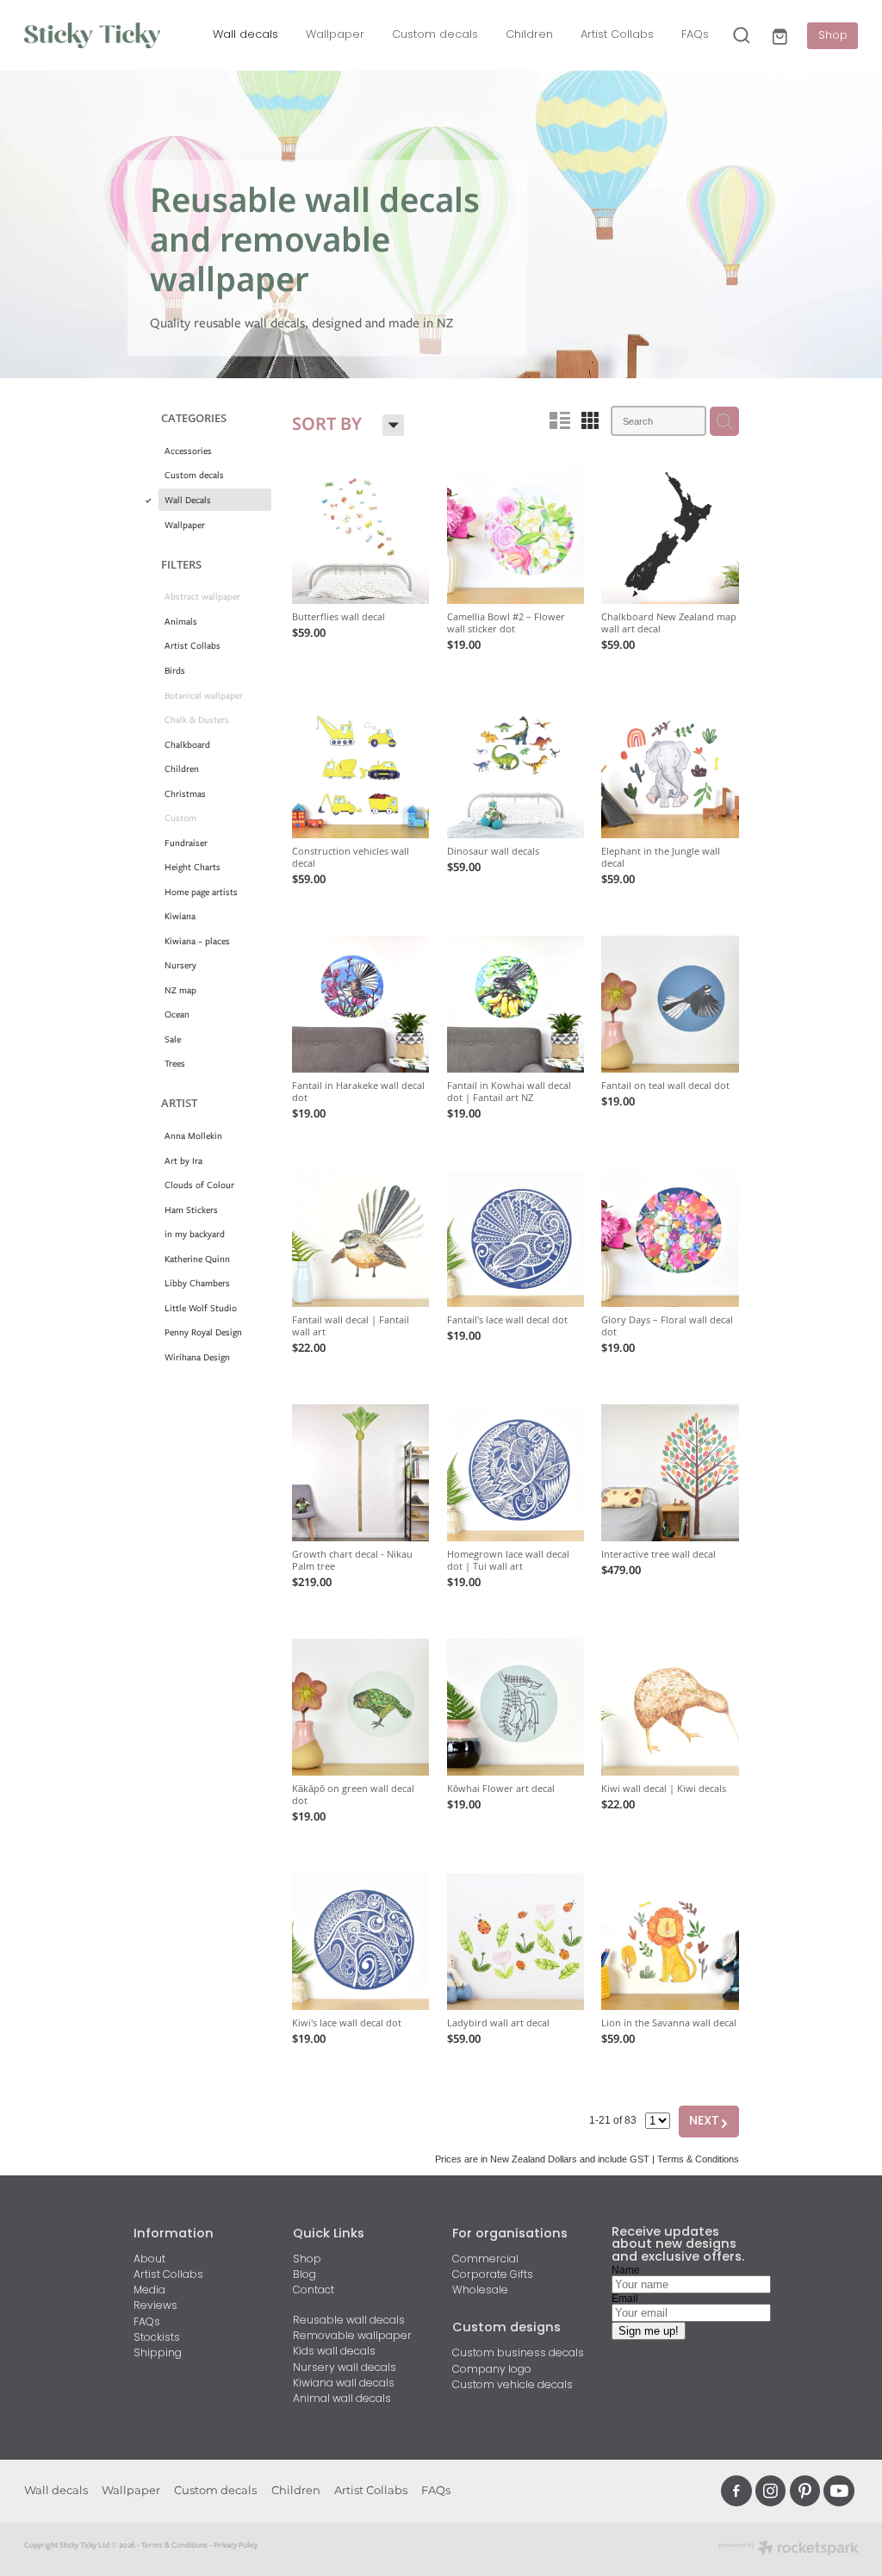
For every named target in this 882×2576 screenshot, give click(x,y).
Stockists (157, 2338)
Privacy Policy (236, 2545)
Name (626, 2270)
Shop (833, 36)
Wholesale (480, 2291)
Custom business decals (518, 2354)
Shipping (158, 2354)
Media (149, 2291)
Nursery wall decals (345, 2368)
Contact (314, 2291)
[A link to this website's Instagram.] (771, 2491)
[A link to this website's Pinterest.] (805, 2491)
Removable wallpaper (352, 2336)
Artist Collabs (617, 35)
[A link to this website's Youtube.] (839, 2491)
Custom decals (435, 35)
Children (529, 35)
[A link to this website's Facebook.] (736, 2491)
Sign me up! (649, 2331)
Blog (304, 2275)
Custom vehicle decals (512, 2386)
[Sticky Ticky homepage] (108, 35)
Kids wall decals (334, 2352)
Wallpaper (335, 35)
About (149, 2260)
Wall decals (245, 35)
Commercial (485, 2260)
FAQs (695, 35)
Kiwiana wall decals (344, 2384)
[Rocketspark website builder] (789, 2549)
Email (625, 2299)
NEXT (709, 2122)
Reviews (155, 2306)
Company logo (492, 2370)
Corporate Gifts (493, 2275)
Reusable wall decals (349, 2321)
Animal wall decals (342, 2399)
